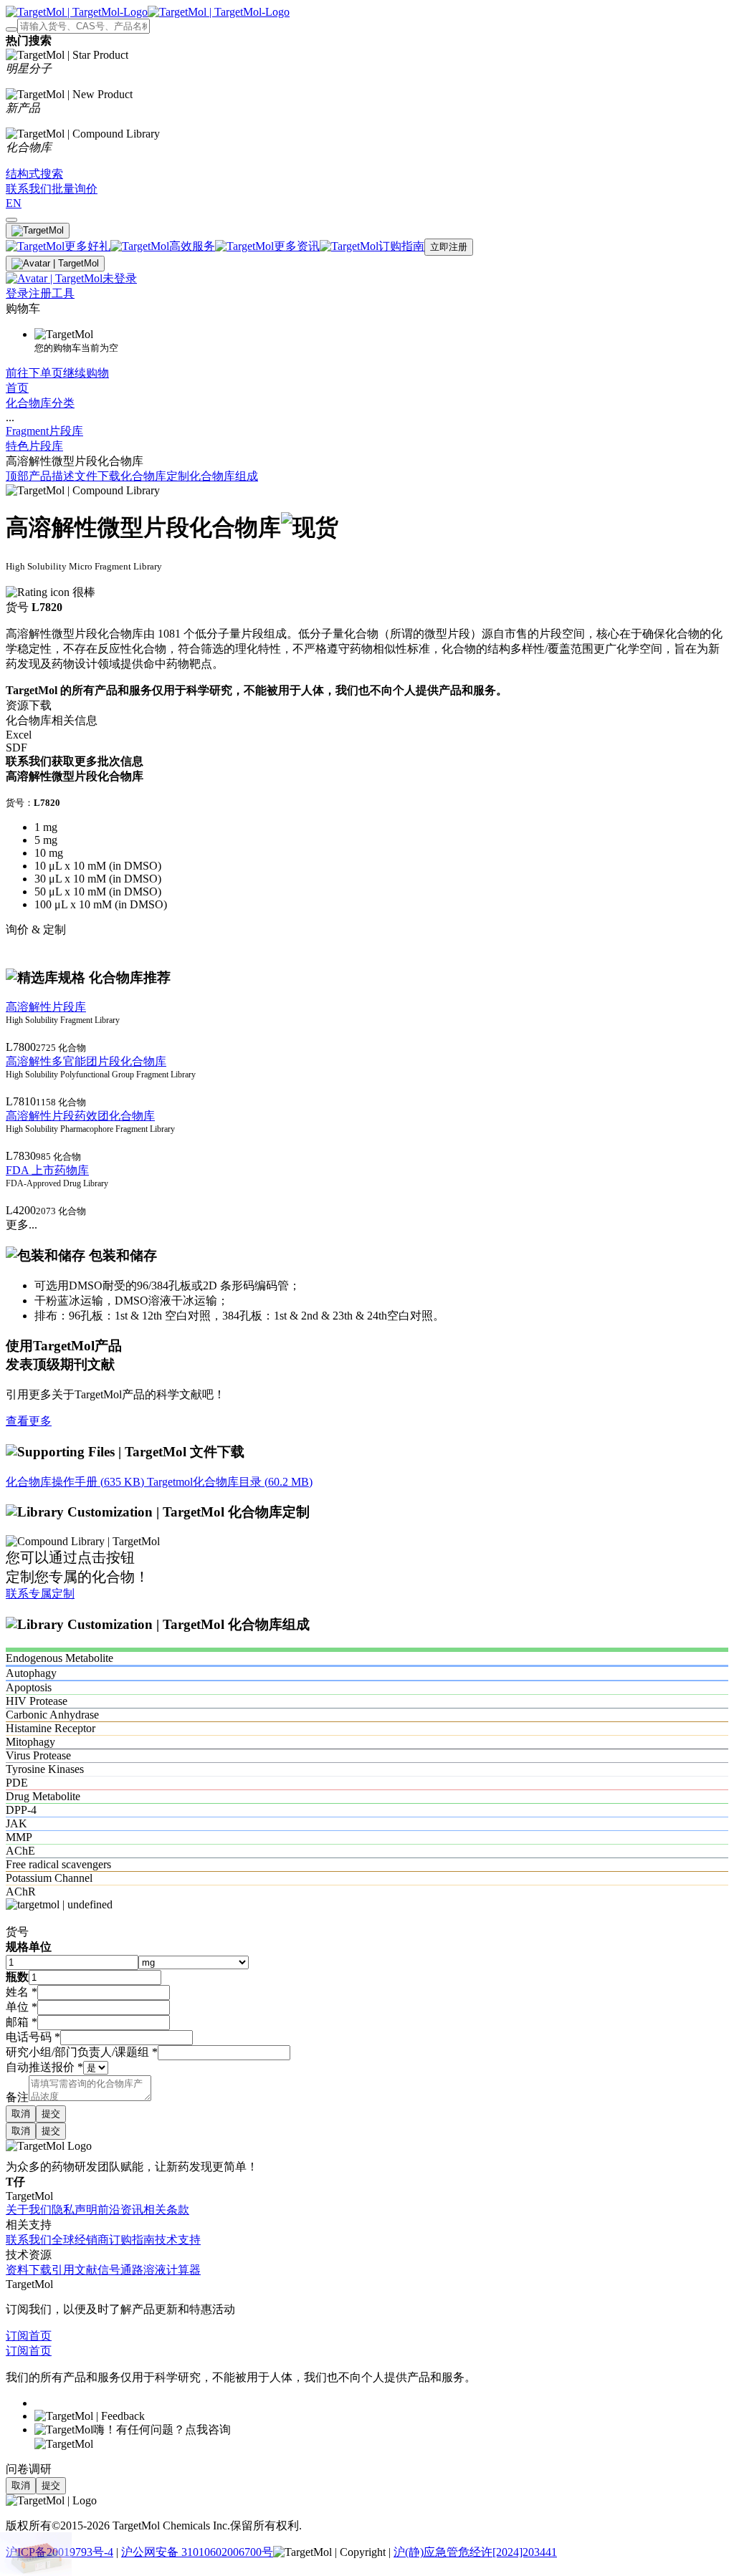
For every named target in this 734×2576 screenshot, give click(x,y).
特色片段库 (34, 446)
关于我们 (29, 2210)
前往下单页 (34, 373)
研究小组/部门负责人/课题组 (82, 2052)
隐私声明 (75, 2210)
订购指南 (132, 2240)
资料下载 (29, 2270)
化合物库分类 (40, 403)
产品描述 (52, 476)
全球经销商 (80, 2240)
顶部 (17, 476)
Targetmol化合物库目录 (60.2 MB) (230, 1482)
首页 (17, 388)
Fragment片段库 (44, 431)
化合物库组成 (224, 476)
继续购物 (86, 373)
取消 (21, 2114)
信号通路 (120, 2270)
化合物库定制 (155, 476)
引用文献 (75, 2270)
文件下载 (97, 476)
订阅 (17, 2336)
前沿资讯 (120, 2210)
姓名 (22, 1992)
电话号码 (33, 2037)
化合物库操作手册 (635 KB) (76, 1482)
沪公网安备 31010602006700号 (197, 2552)
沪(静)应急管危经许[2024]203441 (475, 2552)
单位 (22, 2007)
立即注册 (449, 247)
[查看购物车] (11, 220)
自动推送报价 (44, 2067)
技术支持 (178, 2240)
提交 (51, 2114)
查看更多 (29, 1421)
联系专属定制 (40, 1594)
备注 (17, 2097)
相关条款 (166, 2210)
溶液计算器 (172, 2270)
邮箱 (22, 2022)
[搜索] (11, 29)
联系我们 (29, 2240)
